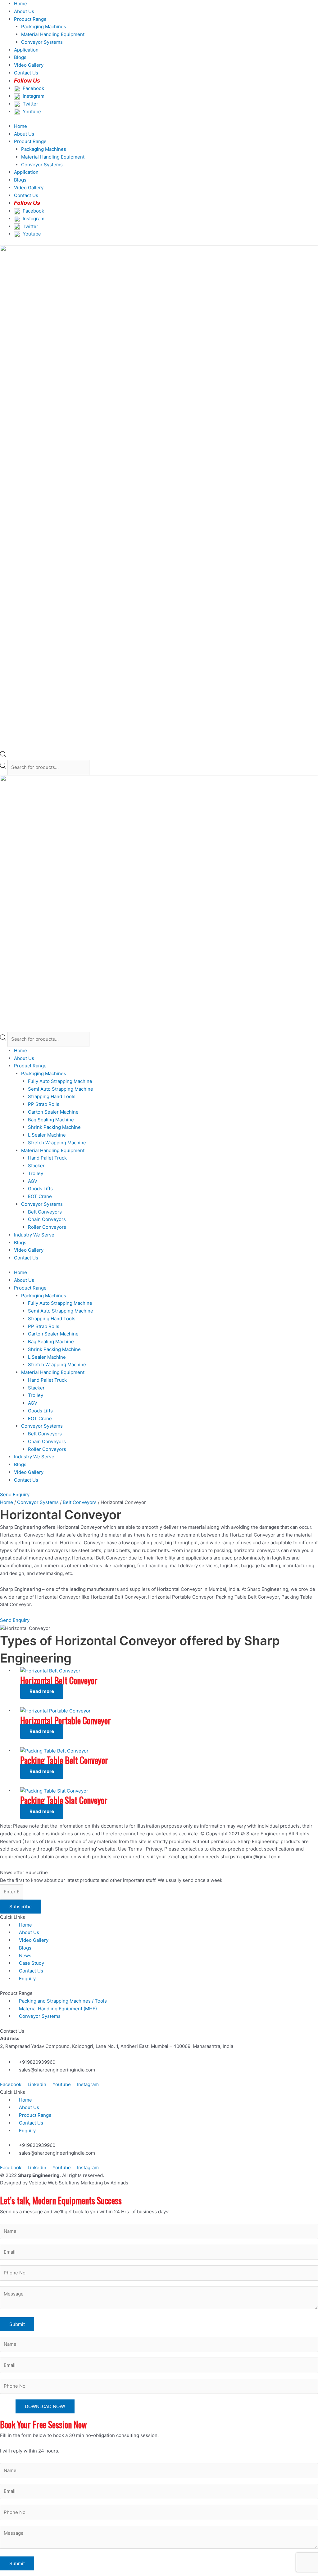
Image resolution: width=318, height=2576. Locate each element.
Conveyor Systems (42, 42)
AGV (33, 1181)
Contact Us (26, 1258)
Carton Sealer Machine (53, 1112)
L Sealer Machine (47, 1135)
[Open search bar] (3, 756)
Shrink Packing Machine (54, 1127)
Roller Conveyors (47, 1227)
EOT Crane (40, 1196)
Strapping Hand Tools (52, 1096)
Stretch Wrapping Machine (57, 1143)
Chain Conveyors (47, 1219)
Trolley (36, 1173)
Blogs (20, 57)
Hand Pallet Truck (47, 1158)
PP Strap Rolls (44, 1104)
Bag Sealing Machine (51, 1120)
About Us (24, 11)
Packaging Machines (44, 27)
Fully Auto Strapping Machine (60, 1081)
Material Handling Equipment (53, 34)
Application (26, 50)
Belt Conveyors (45, 1212)
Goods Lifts (40, 1189)
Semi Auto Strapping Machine (61, 1089)
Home (20, 4)
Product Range (30, 19)
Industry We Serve (34, 1235)
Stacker (36, 1166)
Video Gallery (29, 65)
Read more (42, 1691)
